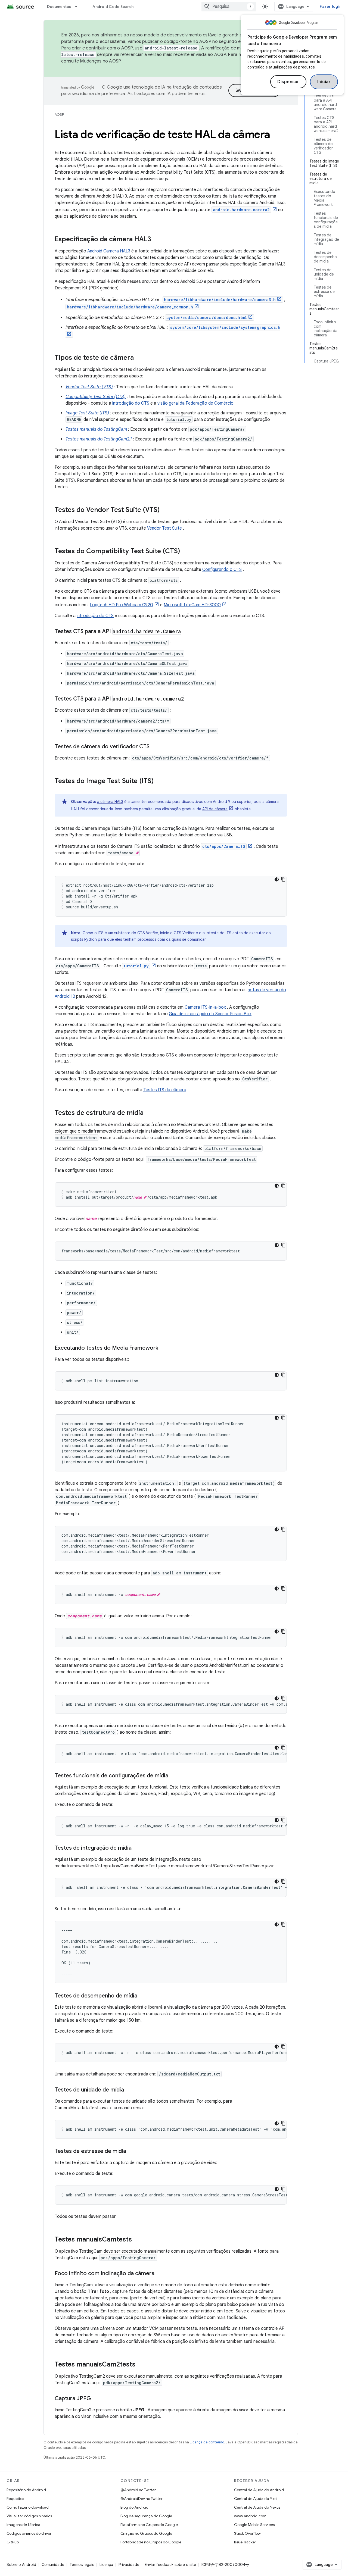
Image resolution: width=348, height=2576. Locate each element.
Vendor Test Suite (164, 528)
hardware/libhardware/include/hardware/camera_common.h (130, 307)
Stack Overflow (247, 2533)
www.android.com (250, 2516)
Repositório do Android (26, 2490)
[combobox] (229, 7)
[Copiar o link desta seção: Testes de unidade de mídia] (129, 2090)
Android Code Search (113, 7)
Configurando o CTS (222, 570)
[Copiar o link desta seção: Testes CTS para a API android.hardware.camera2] (190, 699)
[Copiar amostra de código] (283, 879)
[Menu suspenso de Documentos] (79, 7)
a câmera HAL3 (110, 802)
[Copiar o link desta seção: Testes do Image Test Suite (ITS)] (159, 781)
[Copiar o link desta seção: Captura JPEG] (97, 2399)
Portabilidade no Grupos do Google (151, 2542)
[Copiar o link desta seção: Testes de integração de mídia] (137, 1848)
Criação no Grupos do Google (146, 2533)
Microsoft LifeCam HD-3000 (192, 605)
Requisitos (15, 2499)
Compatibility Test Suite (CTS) (96, 397)
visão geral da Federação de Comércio (195, 403)
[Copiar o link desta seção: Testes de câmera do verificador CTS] (155, 747)
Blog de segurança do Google (146, 2516)
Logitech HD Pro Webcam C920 (121, 605)
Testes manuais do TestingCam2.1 (99, 439)
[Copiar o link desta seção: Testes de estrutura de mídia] (149, 1113)
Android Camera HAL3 (109, 251)
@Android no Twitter (138, 2490)
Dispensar (288, 82)
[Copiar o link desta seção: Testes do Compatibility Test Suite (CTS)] (185, 552)
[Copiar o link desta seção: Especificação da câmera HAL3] (157, 240)
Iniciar (324, 82)
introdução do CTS (131, 403)
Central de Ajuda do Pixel (256, 2499)
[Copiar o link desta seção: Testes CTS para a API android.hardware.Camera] (187, 632)
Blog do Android (134, 2507)
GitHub (13, 2542)
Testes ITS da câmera (165, 1090)
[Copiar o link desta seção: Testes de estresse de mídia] (132, 2152)
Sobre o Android (21, 2565)
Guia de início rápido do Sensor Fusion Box (210, 1014)
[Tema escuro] (277, 879)
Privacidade (129, 2565)
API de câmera (215, 809)
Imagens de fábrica (23, 2525)
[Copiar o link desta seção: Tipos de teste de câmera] (139, 358)
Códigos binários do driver (29, 2533)
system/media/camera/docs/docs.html (207, 318)
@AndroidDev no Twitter (142, 2499)
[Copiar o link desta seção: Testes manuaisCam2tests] (141, 2365)
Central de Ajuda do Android (259, 2490)
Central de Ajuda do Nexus (257, 2507)
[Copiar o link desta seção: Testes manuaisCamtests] (137, 2240)
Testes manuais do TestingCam (96, 429)
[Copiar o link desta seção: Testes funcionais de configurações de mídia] (174, 1776)
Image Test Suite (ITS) (87, 413)
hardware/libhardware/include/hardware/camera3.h (220, 300)
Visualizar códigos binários (29, 2516)
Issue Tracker (245, 2542)
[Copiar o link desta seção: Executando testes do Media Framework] (164, 1348)
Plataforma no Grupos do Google (149, 2525)
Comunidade (53, 2565)
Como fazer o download (28, 2507)
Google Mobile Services (254, 2525)
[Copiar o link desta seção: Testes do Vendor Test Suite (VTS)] (165, 510)
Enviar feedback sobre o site (170, 2565)
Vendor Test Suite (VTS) (89, 387)
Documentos (59, 7)
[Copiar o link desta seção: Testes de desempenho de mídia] (143, 1996)
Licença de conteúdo (207, 2442)
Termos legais (82, 2565)
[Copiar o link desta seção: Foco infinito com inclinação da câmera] (160, 2274)
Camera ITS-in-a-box (205, 1007)
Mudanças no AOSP (100, 61)
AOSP (59, 115)
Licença (106, 2565)
